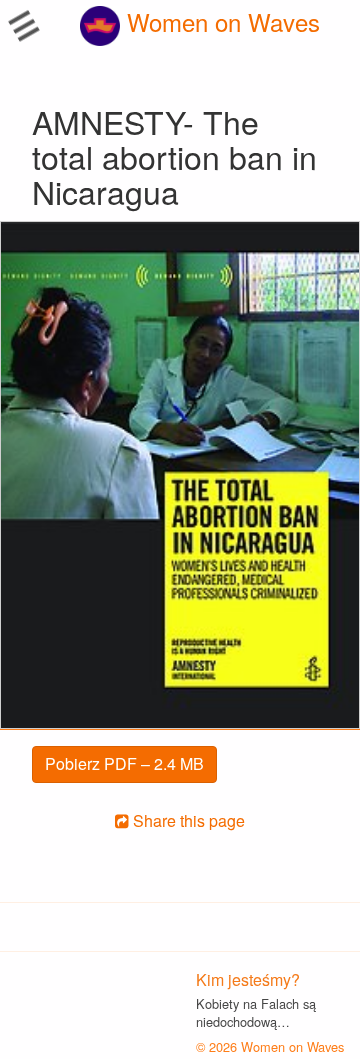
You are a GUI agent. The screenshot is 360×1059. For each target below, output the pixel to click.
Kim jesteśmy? (248, 979)
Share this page (187, 820)
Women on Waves (220, 21)
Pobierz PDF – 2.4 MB (124, 763)
